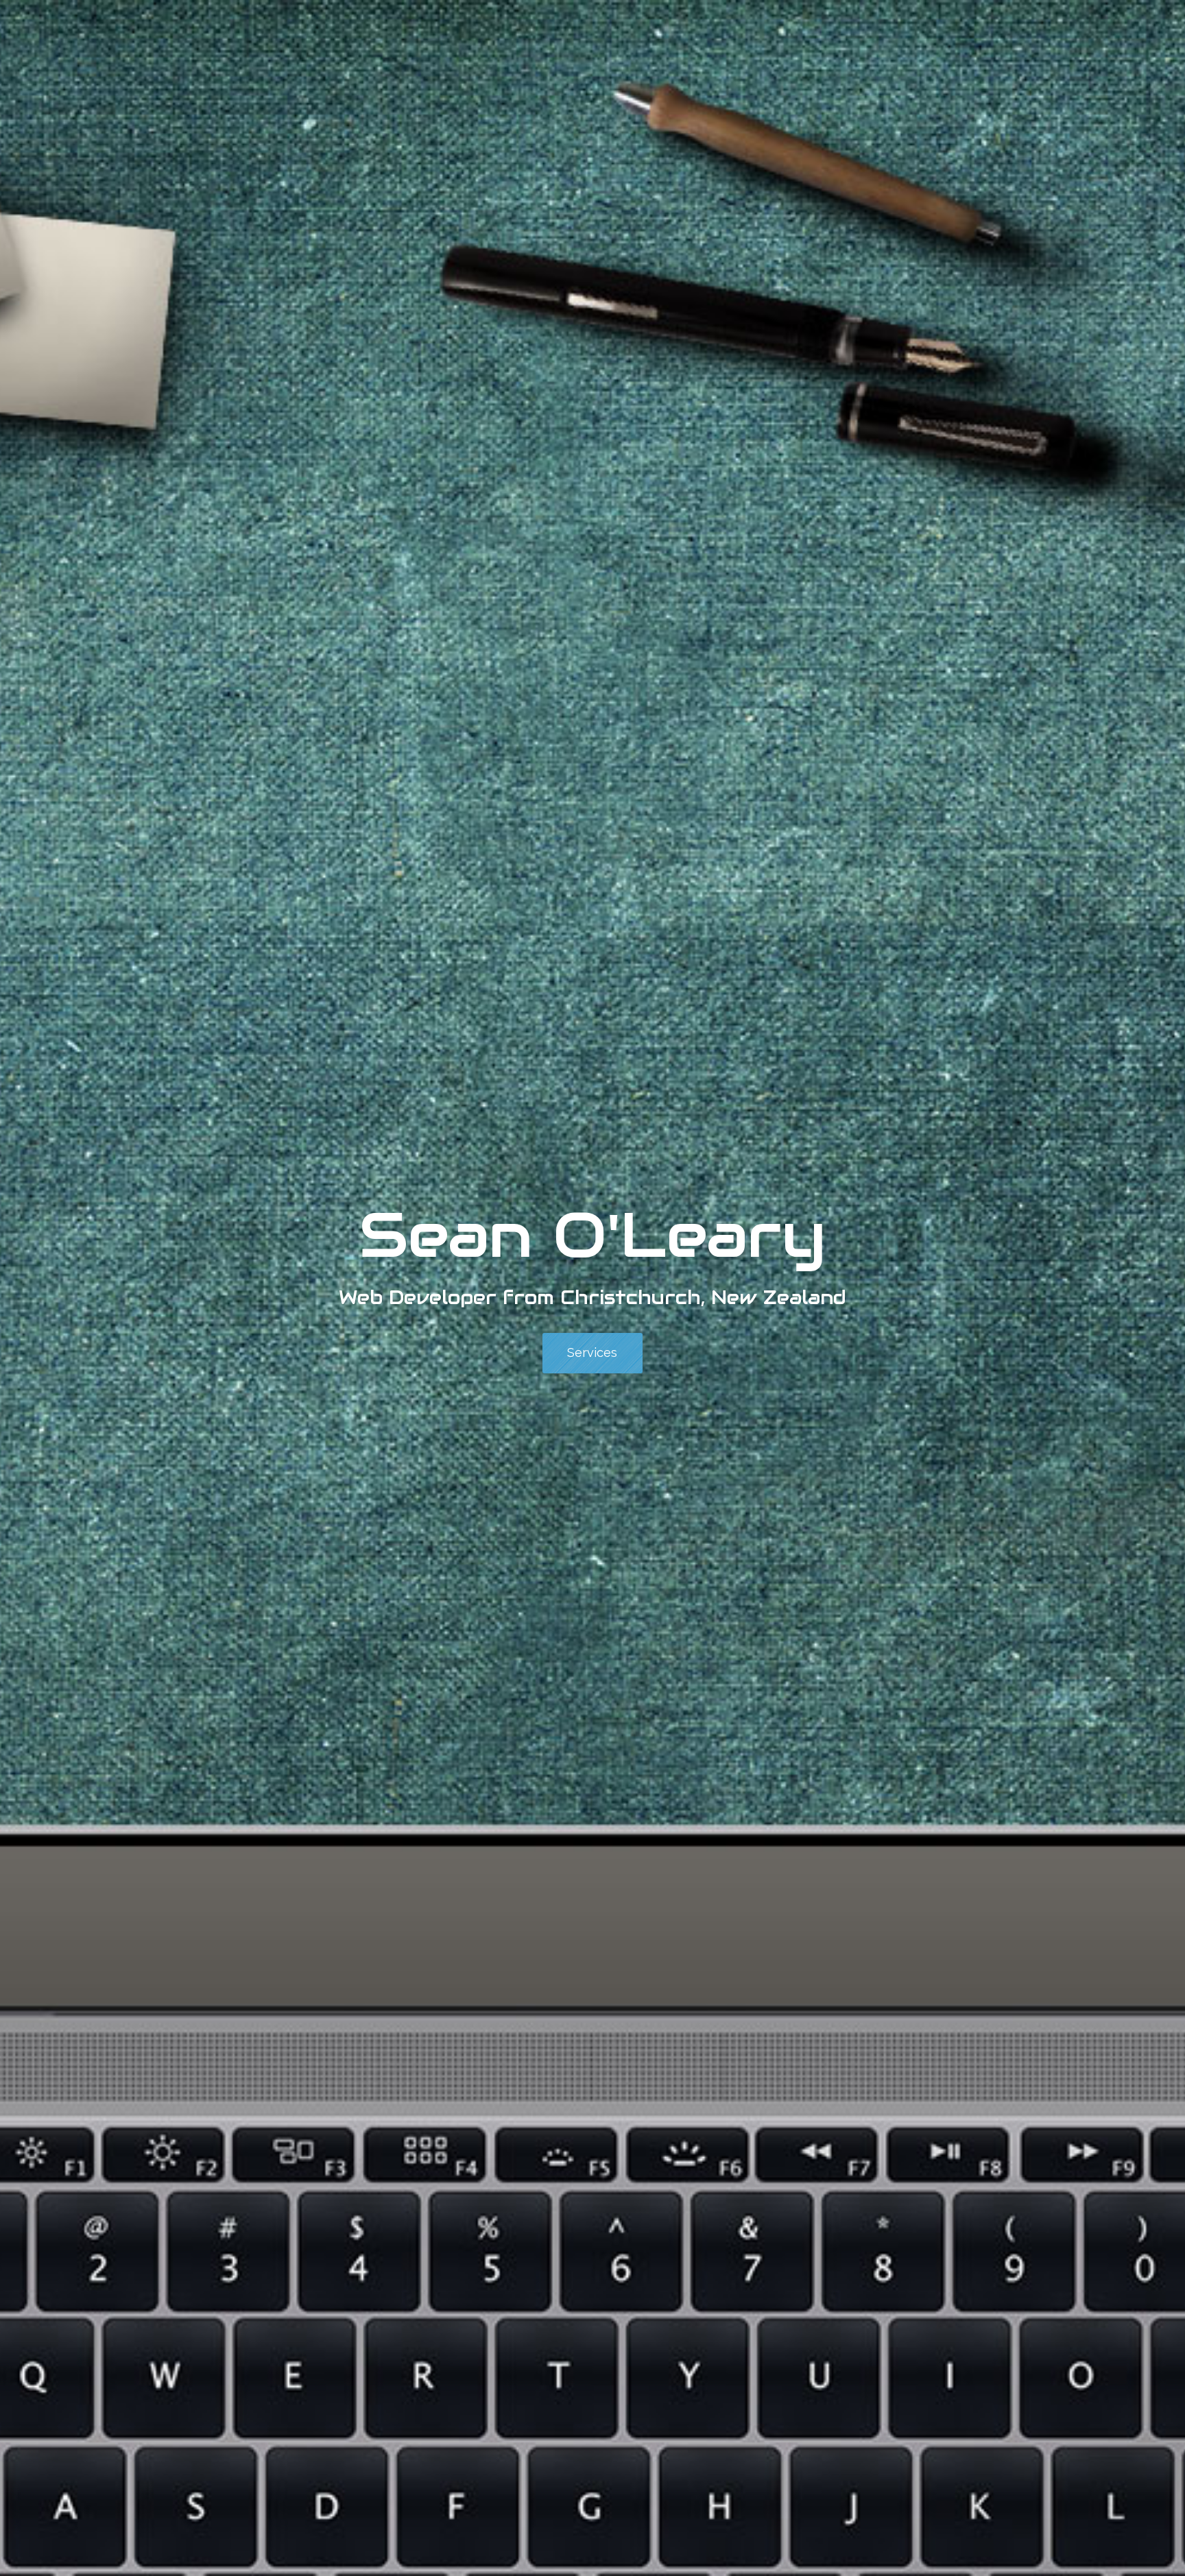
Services (592, 1352)
